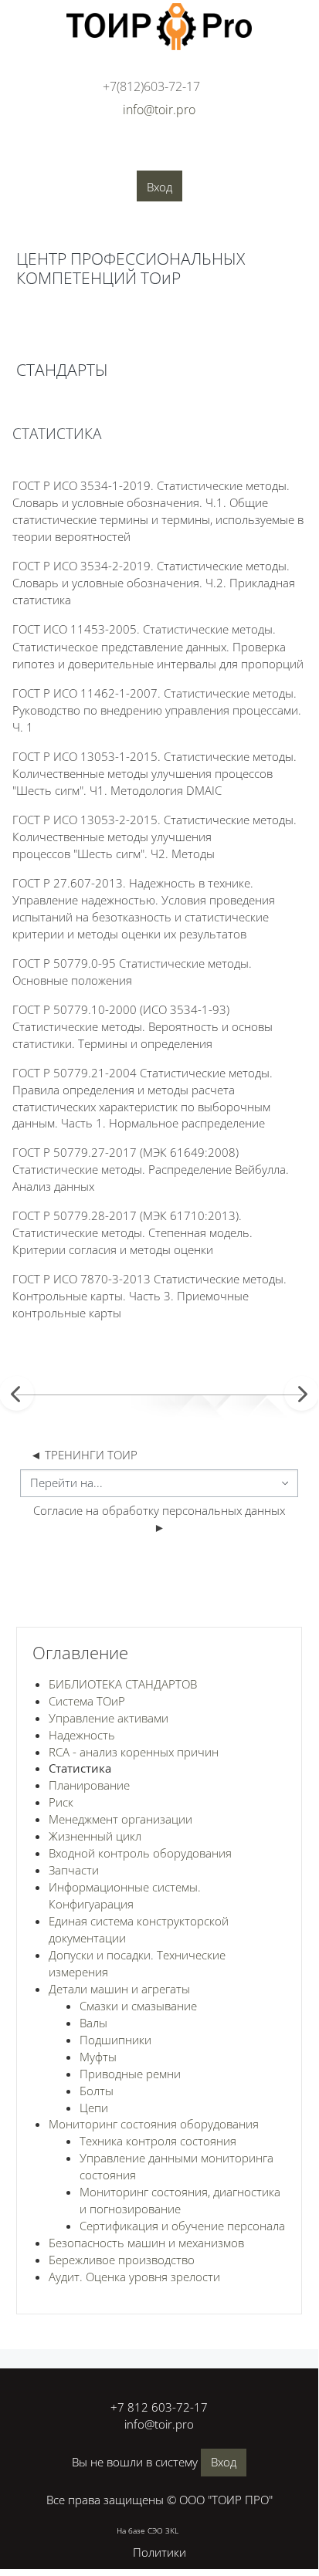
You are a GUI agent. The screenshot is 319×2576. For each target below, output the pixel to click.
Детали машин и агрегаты (119, 1989)
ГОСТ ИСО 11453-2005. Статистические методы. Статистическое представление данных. (158, 647)
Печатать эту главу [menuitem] (97, 370)
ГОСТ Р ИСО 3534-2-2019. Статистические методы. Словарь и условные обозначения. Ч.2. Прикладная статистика (154, 583)
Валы (93, 2023)
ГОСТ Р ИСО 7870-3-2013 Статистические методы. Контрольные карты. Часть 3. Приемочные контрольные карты (149, 1296)
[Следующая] (302, 1393)
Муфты (98, 2057)
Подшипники (115, 2040)
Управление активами (109, 1718)
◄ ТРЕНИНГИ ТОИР (84, 1455)
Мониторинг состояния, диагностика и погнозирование (180, 2200)
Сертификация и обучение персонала (182, 2226)
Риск (61, 1802)
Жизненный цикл (95, 1836)
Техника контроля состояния (158, 2141)
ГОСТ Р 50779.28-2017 (132, 1232)
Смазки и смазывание (138, 2006)
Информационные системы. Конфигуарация (125, 1895)
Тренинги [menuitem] (241, 155)
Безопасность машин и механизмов (146, 2243)
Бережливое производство (122, 2260)
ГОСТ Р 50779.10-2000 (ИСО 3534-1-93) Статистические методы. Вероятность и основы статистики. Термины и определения (143, 1026)
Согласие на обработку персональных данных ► (161, 1519)
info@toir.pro (159, 2424)
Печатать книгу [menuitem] (144, 332)
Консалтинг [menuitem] (169, 155)
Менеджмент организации (120, 1819)
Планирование (89, 1785)
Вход (159, 187)
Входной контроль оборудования (140, 1853)
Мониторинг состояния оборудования (154, 2124)
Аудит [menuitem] (107, 155)
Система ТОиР (87, 1701)
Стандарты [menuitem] (42, 178)
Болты (97, 2091)
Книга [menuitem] (44, 328)
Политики (159, 2552)
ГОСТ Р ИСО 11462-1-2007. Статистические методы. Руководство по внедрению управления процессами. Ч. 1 (157, 710)
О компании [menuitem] (43, 155)
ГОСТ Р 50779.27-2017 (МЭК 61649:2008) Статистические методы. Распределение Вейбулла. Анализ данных (151, 1169)
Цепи (94, 2108)
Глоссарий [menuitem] (116, 178)
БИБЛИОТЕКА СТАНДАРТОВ (123, 1684)
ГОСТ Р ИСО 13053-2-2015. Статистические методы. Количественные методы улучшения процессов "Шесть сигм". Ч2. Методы (154, 837)
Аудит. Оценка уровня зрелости (134, 2277)
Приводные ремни (130, 2074)
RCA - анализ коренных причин (134, 1752)
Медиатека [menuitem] (189, 178)
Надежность (82, 1735)
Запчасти (74, 1870)
